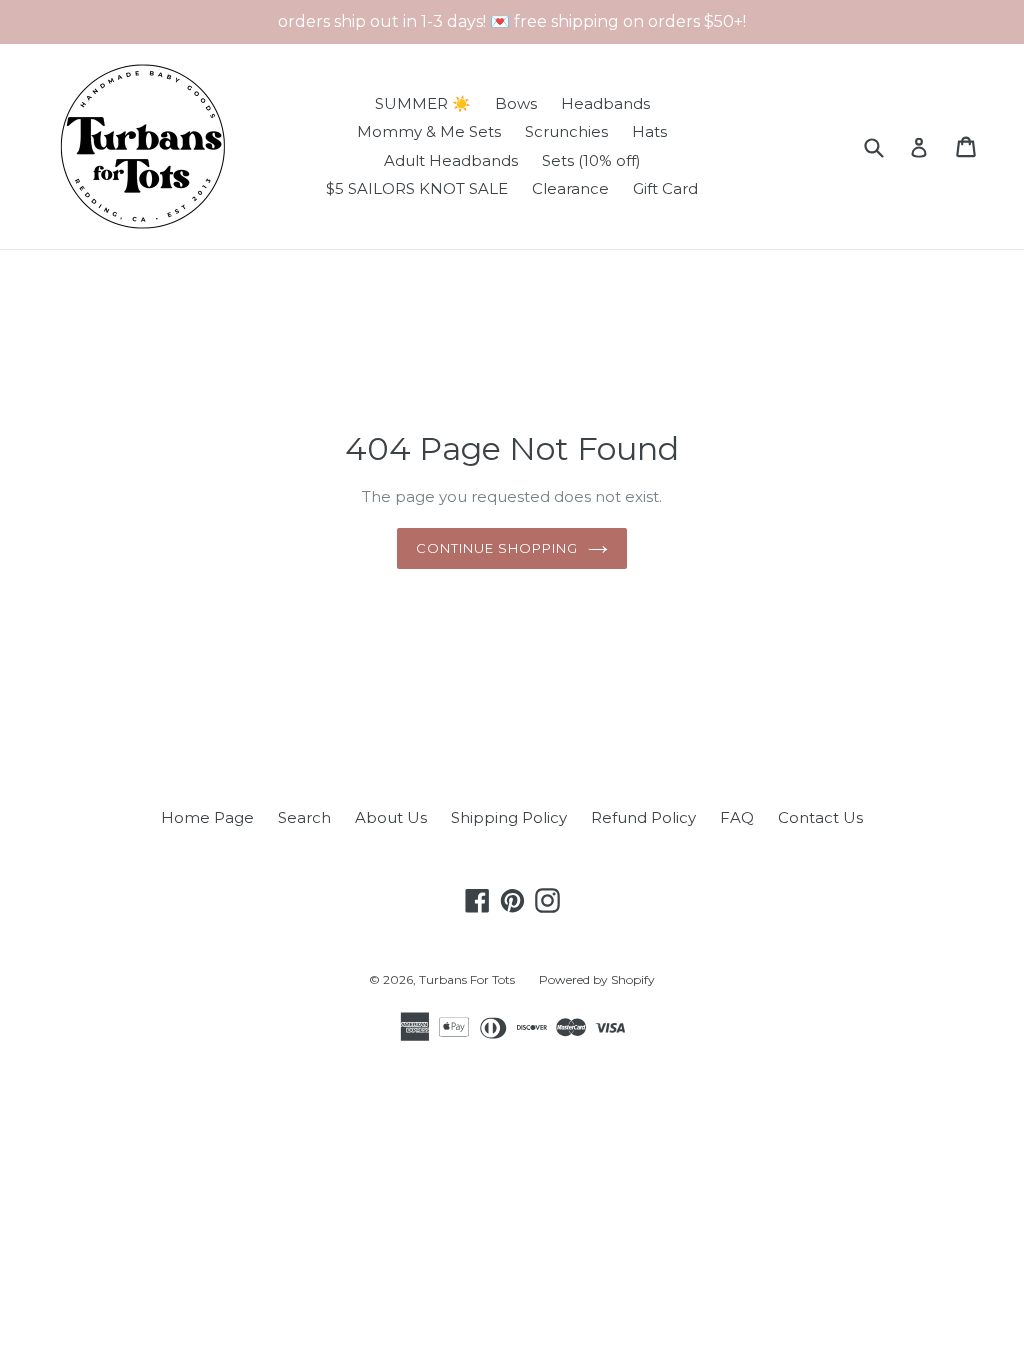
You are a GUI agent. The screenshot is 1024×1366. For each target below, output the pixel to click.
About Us (391, 817)
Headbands (605, 103)
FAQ (737, 817)
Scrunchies (566, 131)
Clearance (570, 188)
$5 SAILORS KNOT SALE (417, 188)
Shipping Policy (509, 817)
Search (304, 817)
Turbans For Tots (467, 979)
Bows (516, 103)
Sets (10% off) (591, 160)
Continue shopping (497, 548)
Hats (649, 131)
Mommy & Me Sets (429, 131)
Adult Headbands (451, 160)
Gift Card (665, 188)
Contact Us (820, 817)
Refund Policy (643, 817)
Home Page (207, 817)
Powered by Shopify (597, 979)
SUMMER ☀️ (423, 103)
